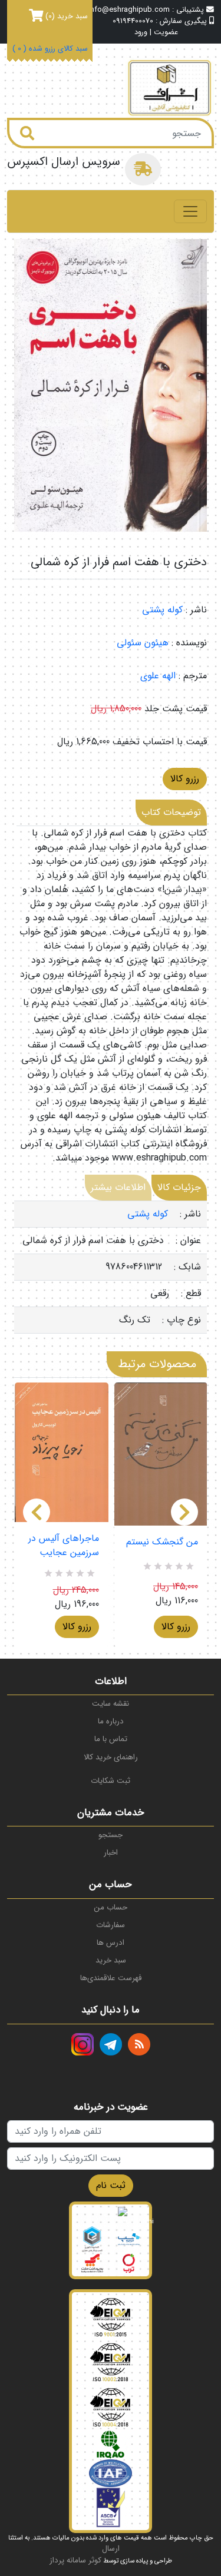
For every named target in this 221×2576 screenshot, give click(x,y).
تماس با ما (111, 1739)
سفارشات (111, 1925)
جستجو (111, 1835)
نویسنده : (189, 643)
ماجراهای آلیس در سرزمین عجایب (64, 1546)
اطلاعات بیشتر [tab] (118, 1187)
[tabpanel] (111, 1267)
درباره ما (111, 1721)
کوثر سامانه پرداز (75, 2560)
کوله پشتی (162, 610)
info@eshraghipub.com (129, 10)
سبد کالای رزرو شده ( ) (50, 49)
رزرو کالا (185, 779)
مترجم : (193, 676)
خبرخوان (139, 2044)
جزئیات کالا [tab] (179, 1187)
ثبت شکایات (111, 1781)
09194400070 (133, 21)
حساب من (111, 1907)
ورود (141, 33)
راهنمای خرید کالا (111, 1757)
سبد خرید (111, 1960)
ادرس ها (111, 1943)
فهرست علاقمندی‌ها (111, 1978)
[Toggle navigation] (190, 211)
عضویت (166, 33)
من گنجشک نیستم (162, 1542)
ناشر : (196, 610)
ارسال (111, 2549)
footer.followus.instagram (83, 2044)
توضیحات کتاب (171, 812)
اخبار (111, 1853)
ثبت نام (111, 2185)
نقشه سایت (111, 1704)
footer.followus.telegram (111, 2044)
